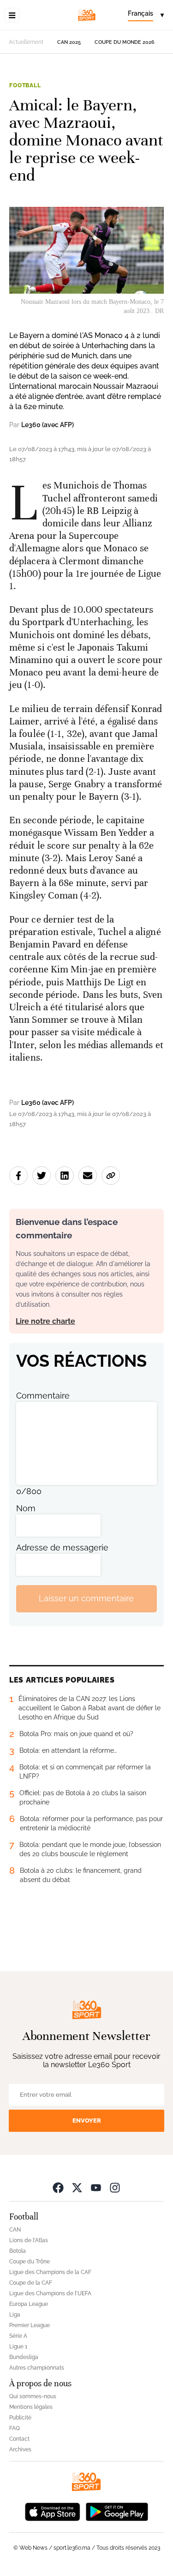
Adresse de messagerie (62, 1547)
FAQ (15, 2428)
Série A (18, 2336)
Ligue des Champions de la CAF (50, 2272)
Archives (20, 2449)
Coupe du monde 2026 (125, 42)
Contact (19, 2439)
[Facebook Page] (58, 2187)
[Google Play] (117, 2511)
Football (25, 85)
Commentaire (43, 1396)
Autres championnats (37, 2368)
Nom (26, 1508)
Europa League (29, 2304)
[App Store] (53, 2511)
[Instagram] (115, 2187)
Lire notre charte (45, 1321)
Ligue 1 (18, 2347)
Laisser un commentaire (86, 1598)
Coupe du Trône (30, 2262)
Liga (15, 2315)
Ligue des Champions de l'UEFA (50, 2293)
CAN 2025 (69, 42)
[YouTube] (96, 2187)
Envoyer (87, 2121)
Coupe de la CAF (31, 2283)
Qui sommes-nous (33, 2396)
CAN (15, 2230)
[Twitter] (77, 2187)
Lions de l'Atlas (29, 2240)
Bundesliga (24, 2357)
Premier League (30, 2325)
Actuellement (26, 42)
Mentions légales (31, 2407)
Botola (18, 2251)
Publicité (20, 2418)
